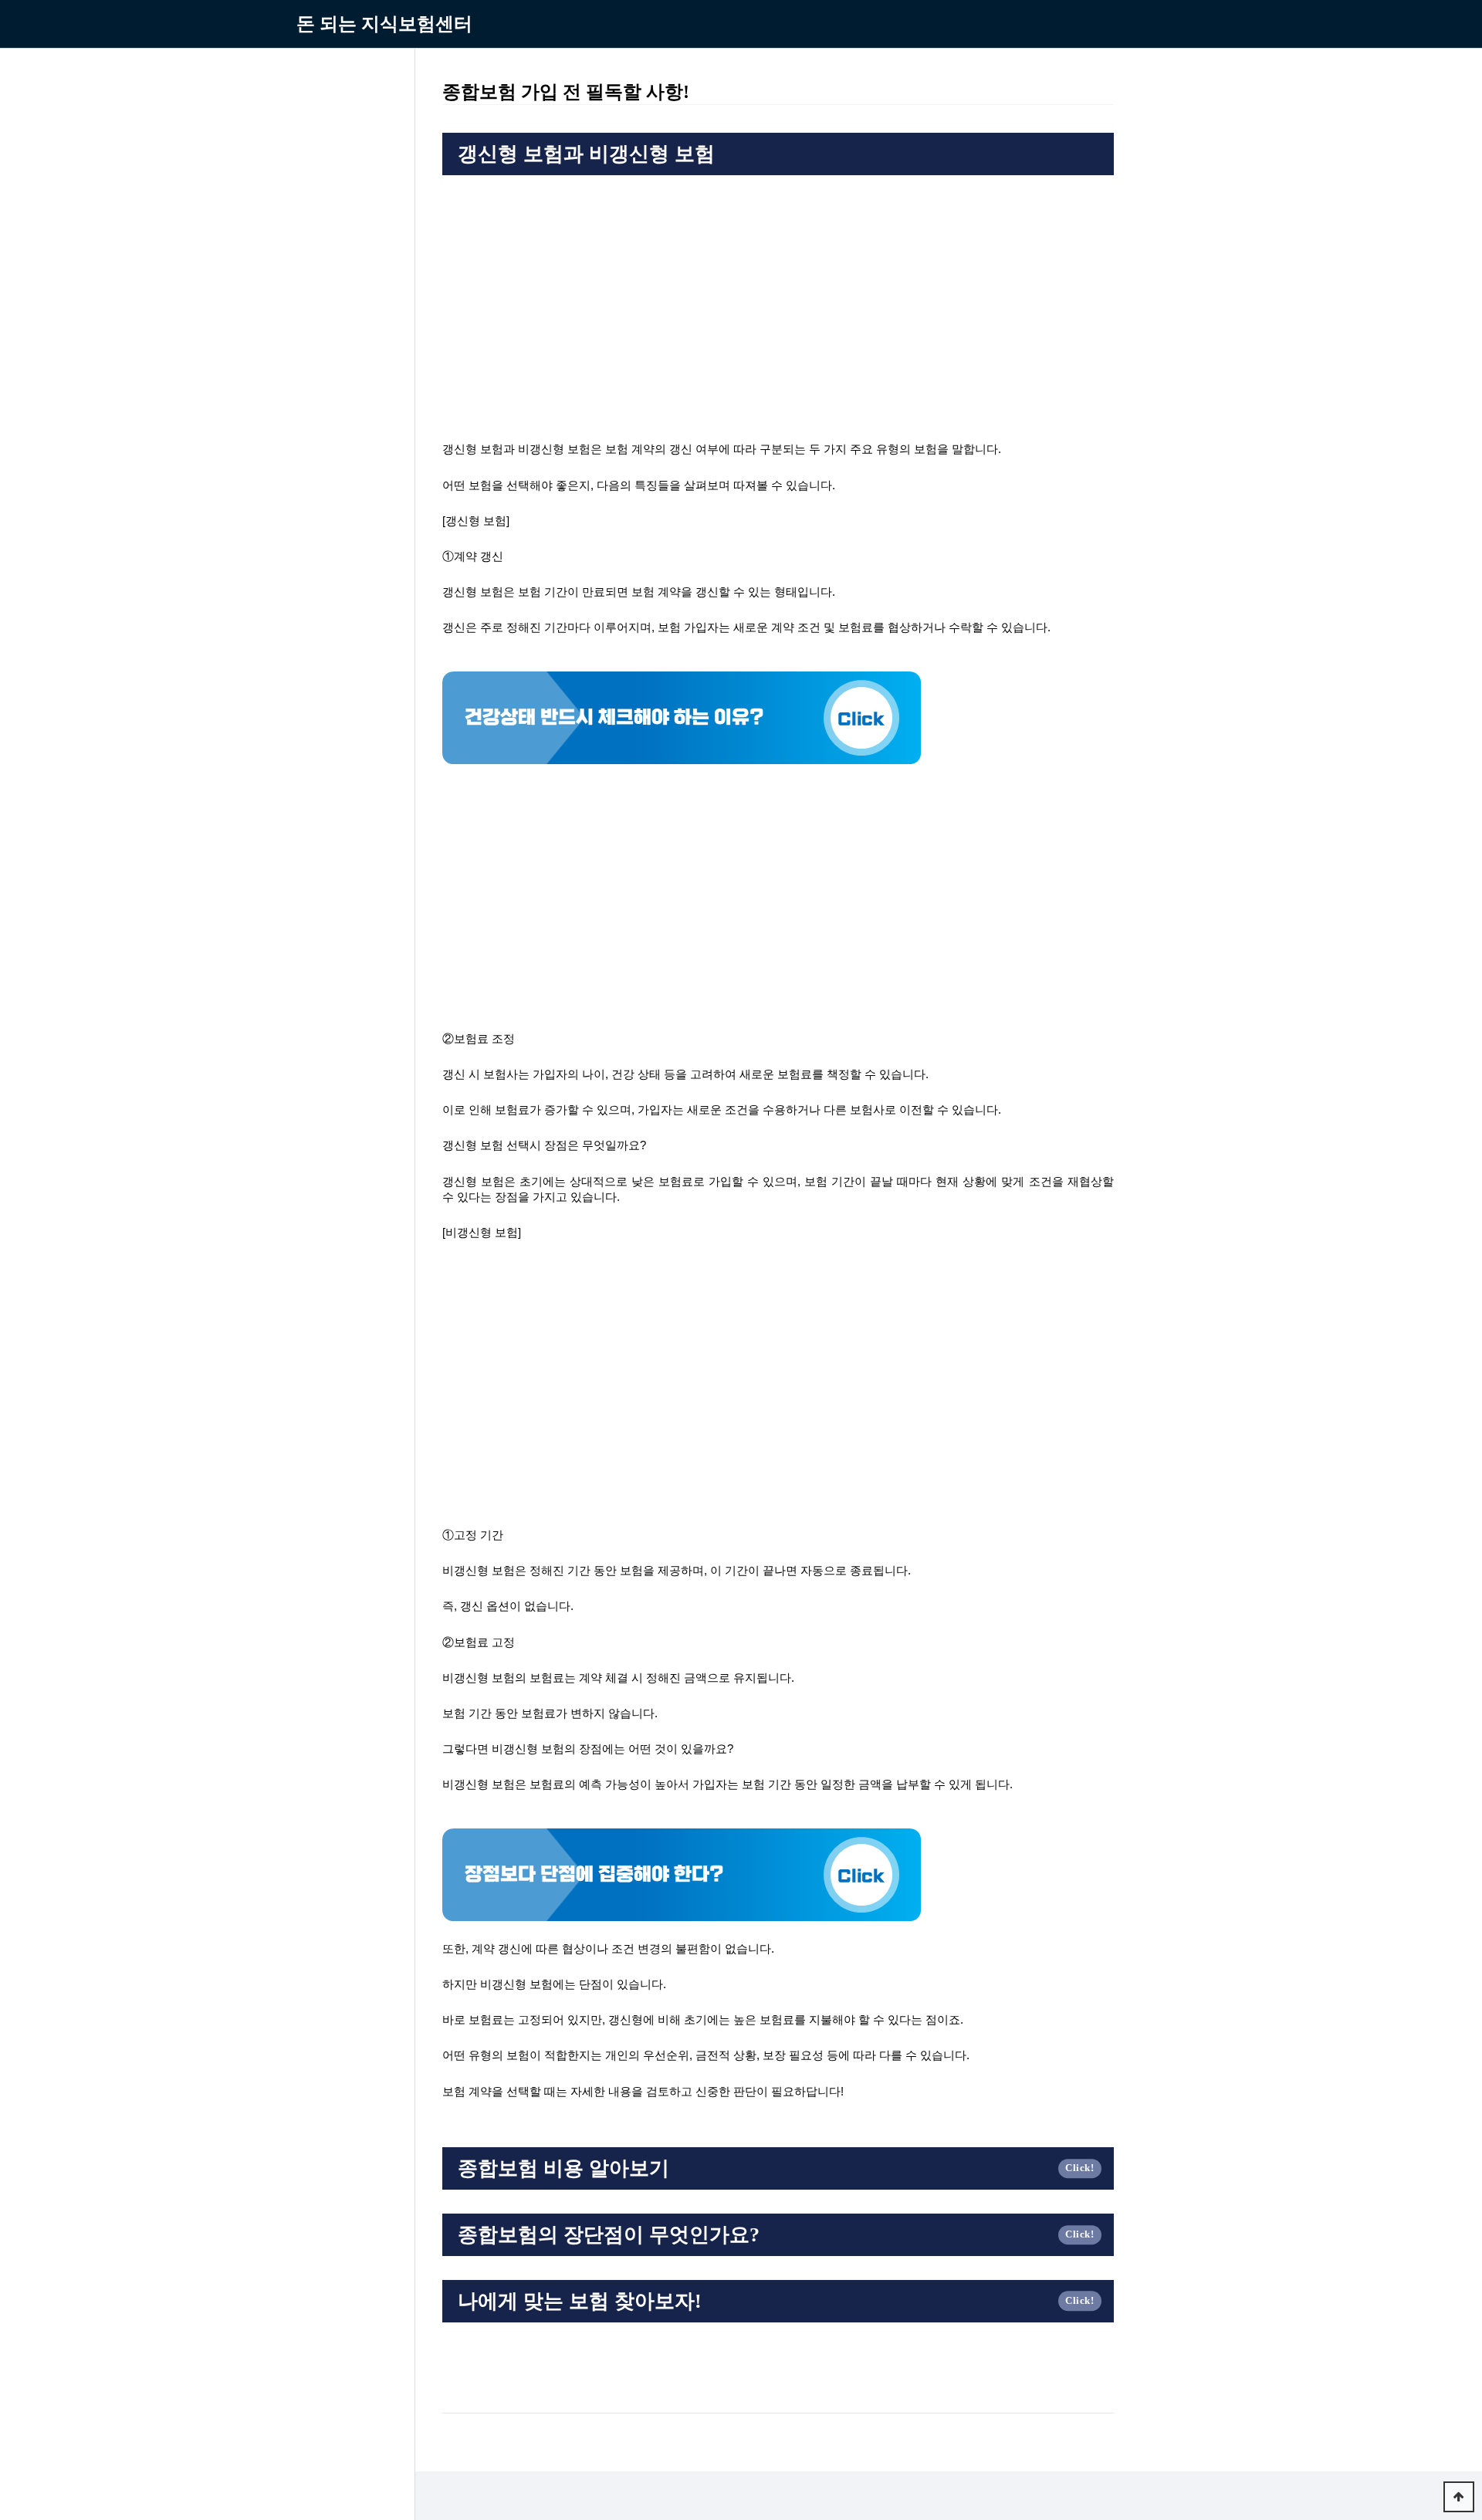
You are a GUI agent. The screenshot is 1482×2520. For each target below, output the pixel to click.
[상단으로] (1459, 2497)
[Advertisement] (778, 299)
